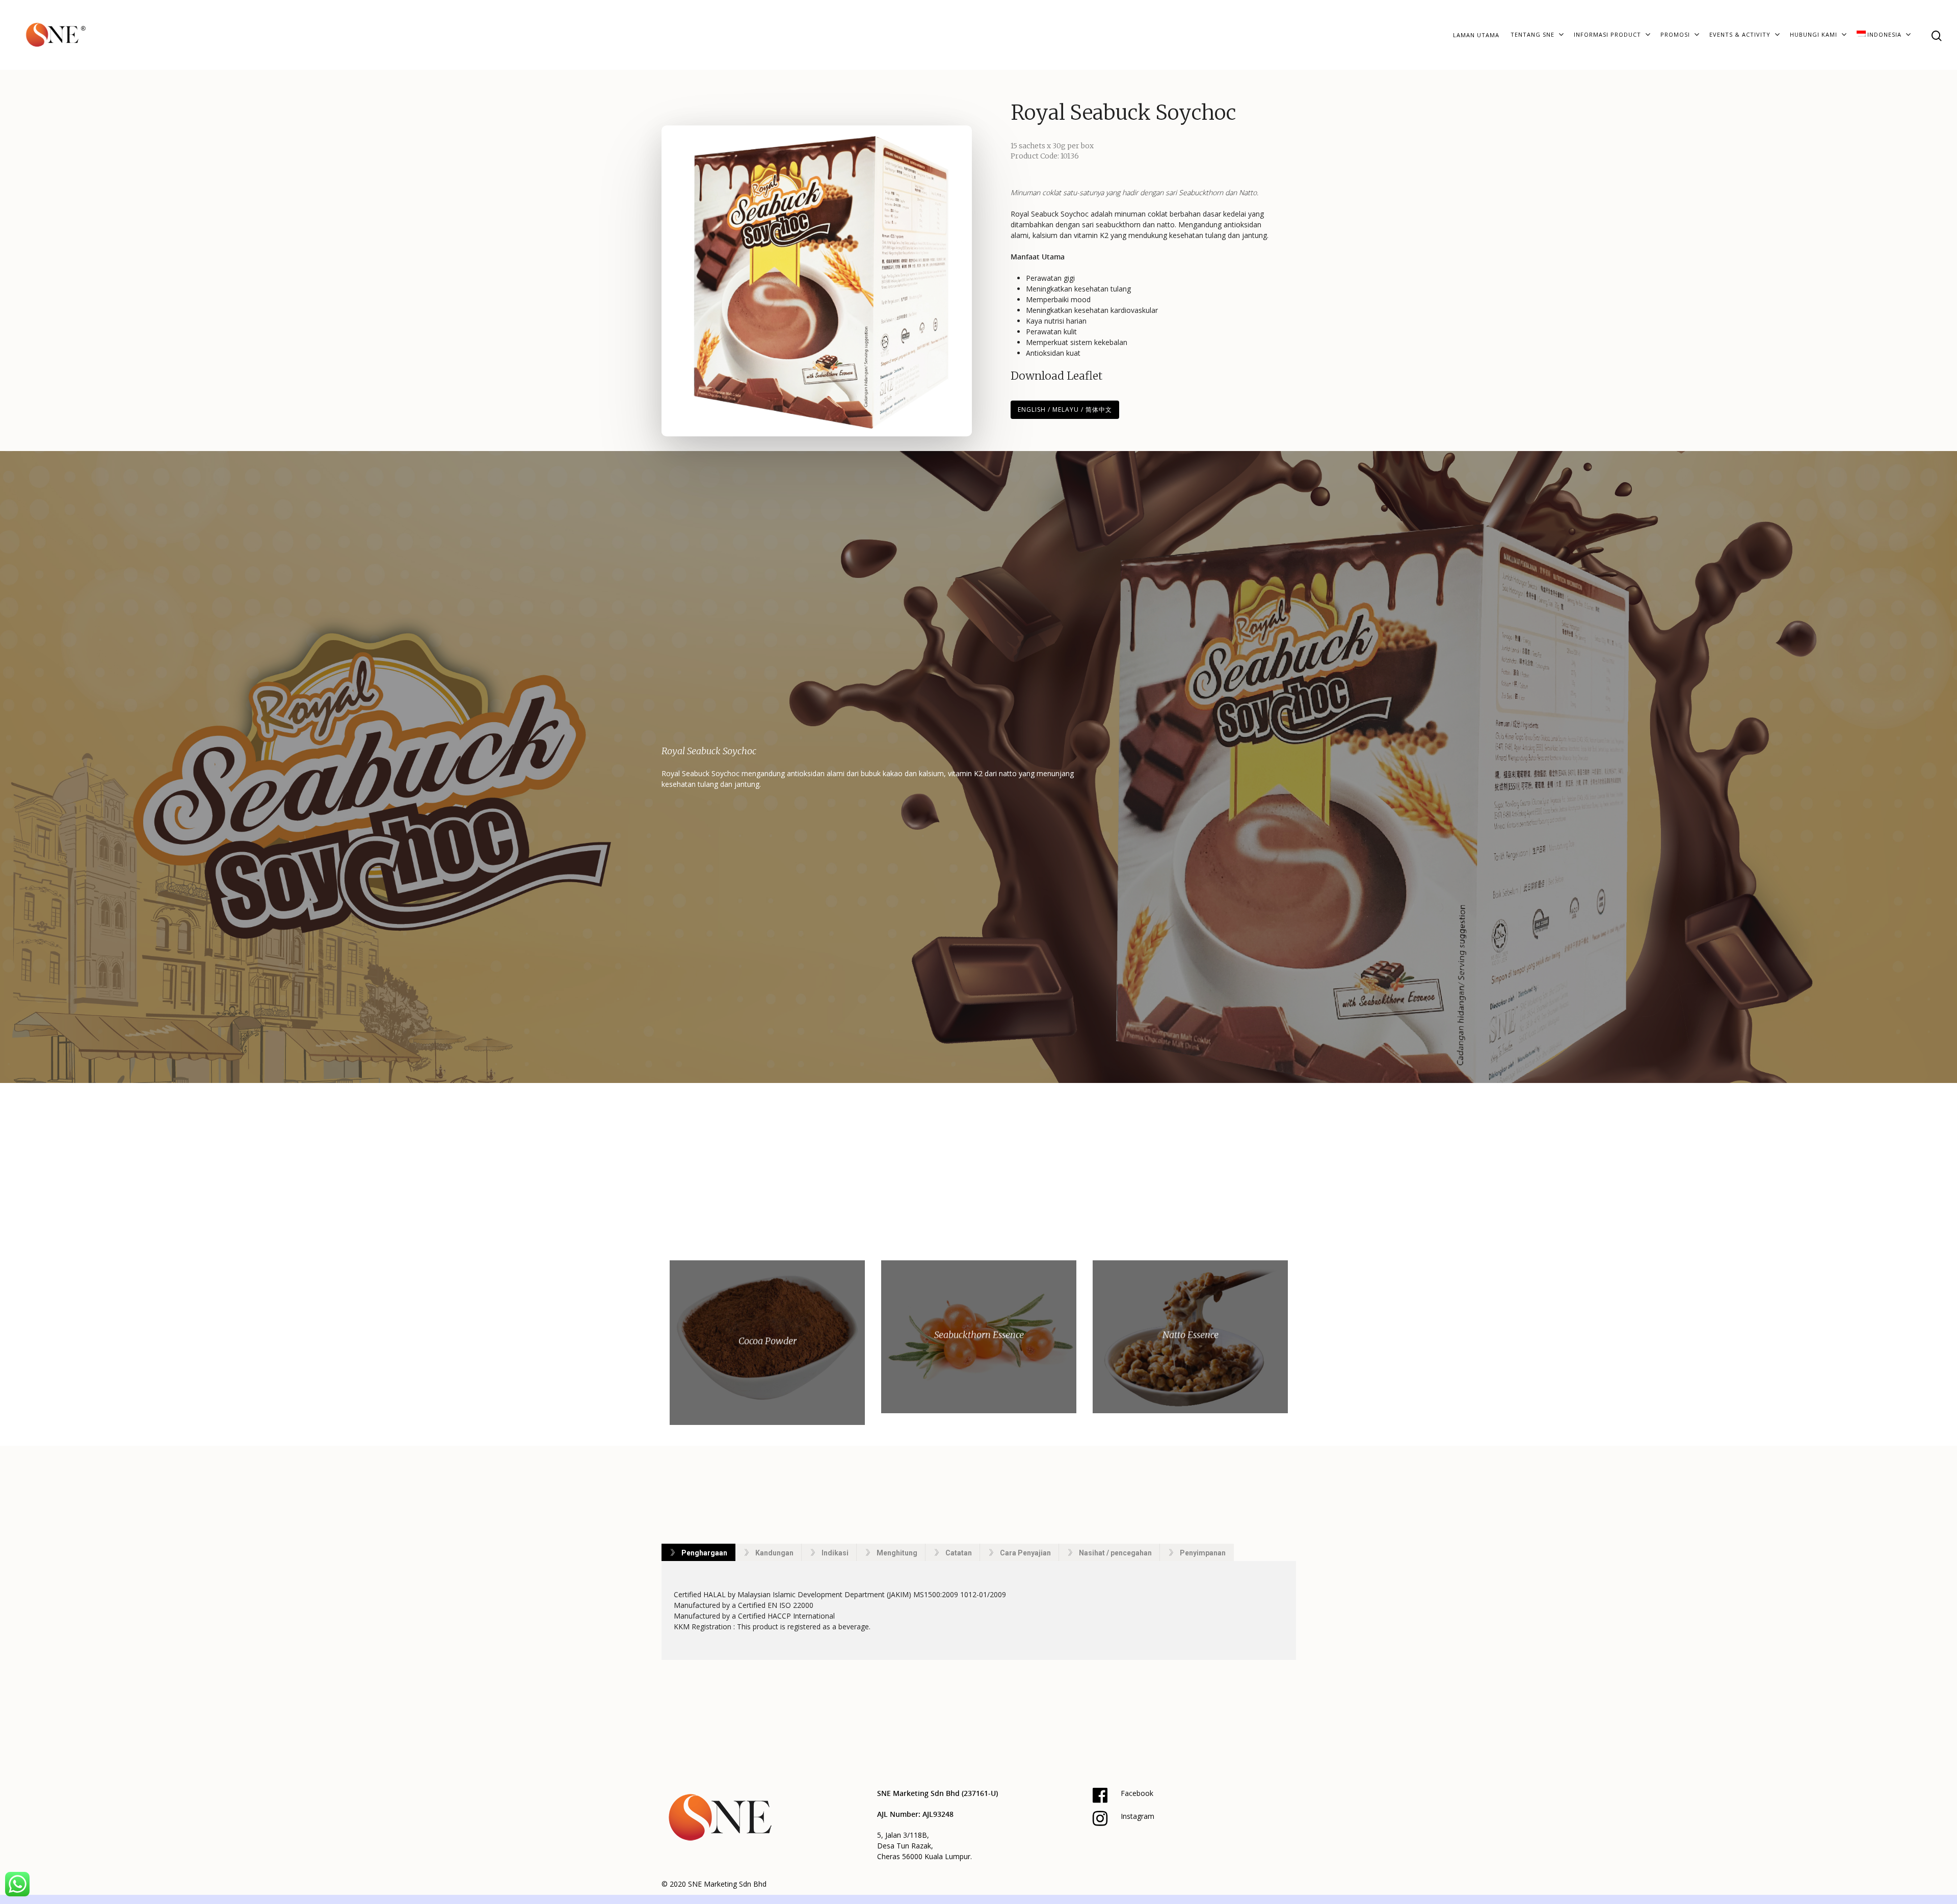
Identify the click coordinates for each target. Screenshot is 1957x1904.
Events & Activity (1740, 34)
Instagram (1138, 1816)
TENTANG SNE (1532, 34)
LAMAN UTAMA (1476, 35)
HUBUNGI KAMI (1814, 34)
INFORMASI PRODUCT (1607, 34)
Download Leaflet (1056, 376)
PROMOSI (1675, 34)
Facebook (1137, 1793)
